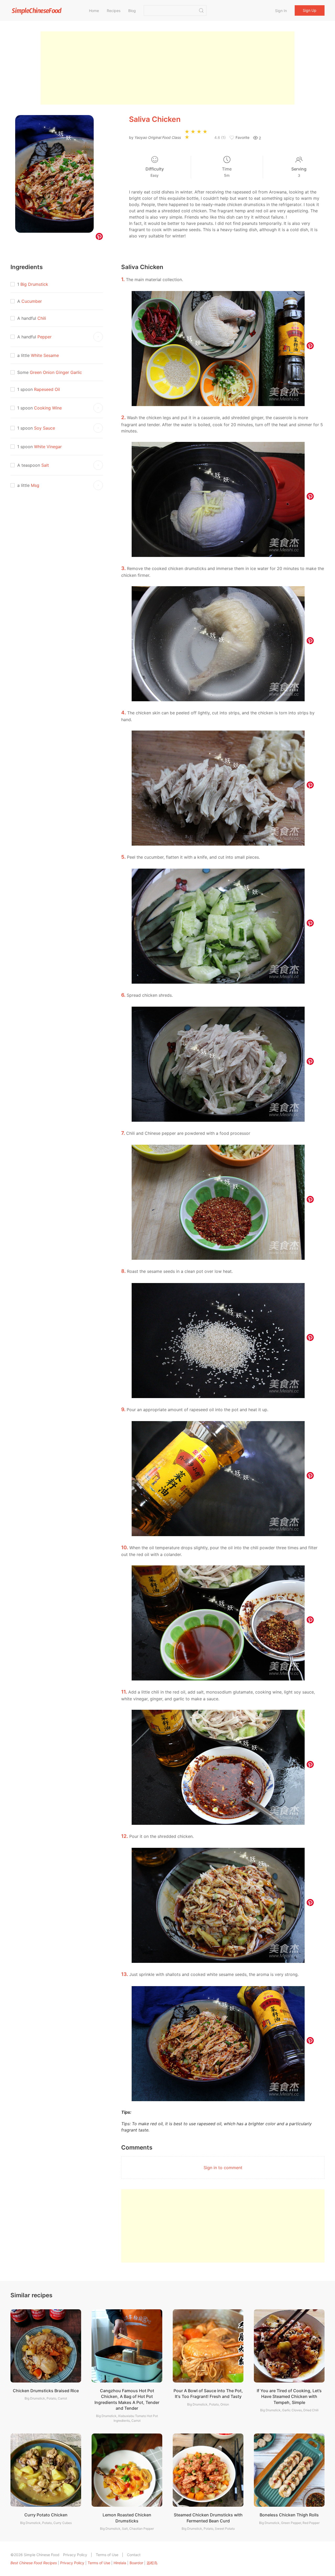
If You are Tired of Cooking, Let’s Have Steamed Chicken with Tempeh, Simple (289, 2397)
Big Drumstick (34, 284)
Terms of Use (107, 2555)
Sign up (310, 10)
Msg (35, 485)
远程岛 (152, 2563)
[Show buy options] (98, 337)
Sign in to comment (223, 2168)
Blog (132, 11)
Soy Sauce (44, 428)
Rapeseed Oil (47, 389)
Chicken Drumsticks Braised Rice (46, 2391)
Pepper (44, 337)
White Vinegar (48, 447)
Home (94, 11)
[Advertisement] (167, 68)
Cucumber (32, 301)
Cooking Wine (48, 408)
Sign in (281, 11)
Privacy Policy (75, 2555)
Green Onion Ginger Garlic (56, 372)
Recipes (114, 11)
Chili (42, 318)
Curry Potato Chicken (46, 2515)
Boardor (136, 2563)
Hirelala (120, 2563)
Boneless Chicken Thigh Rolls (289, 2515)
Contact (134, 2555)
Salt (45, 465)
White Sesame (45, 355)
